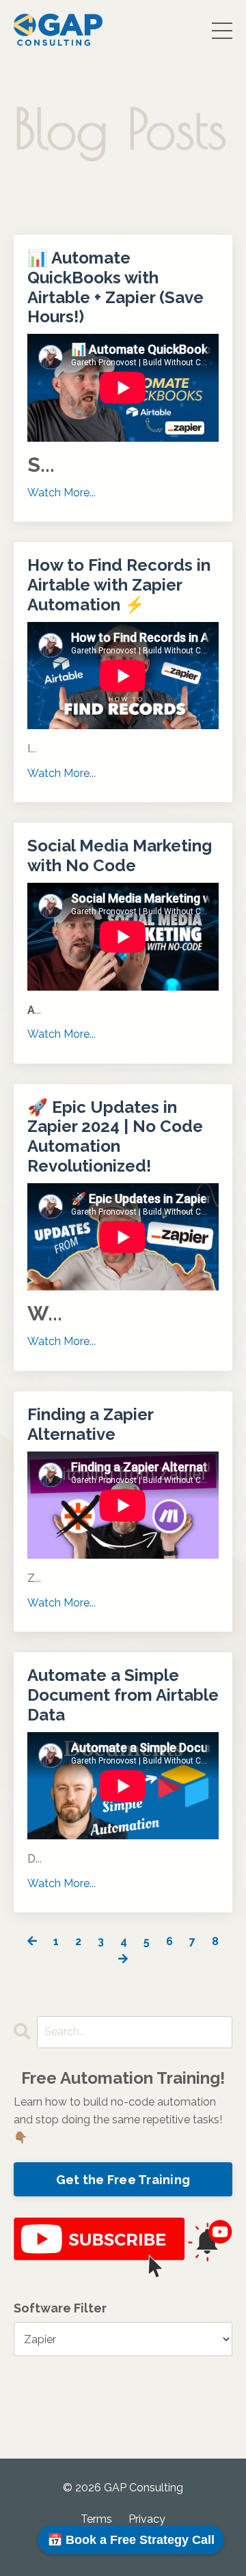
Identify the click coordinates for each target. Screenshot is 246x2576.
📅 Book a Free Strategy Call (131, 2540)
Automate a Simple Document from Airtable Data (123, 1695)
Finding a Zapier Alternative (90, 1425)
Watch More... (61, 493)
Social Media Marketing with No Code (120, 856)
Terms (96, 2519)
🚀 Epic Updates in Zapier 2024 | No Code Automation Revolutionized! (115, 1137)
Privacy (147, 2519)
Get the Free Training (123, 2180)
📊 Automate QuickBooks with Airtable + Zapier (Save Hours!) (115, 287)
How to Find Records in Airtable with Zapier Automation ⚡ (119, 585)
